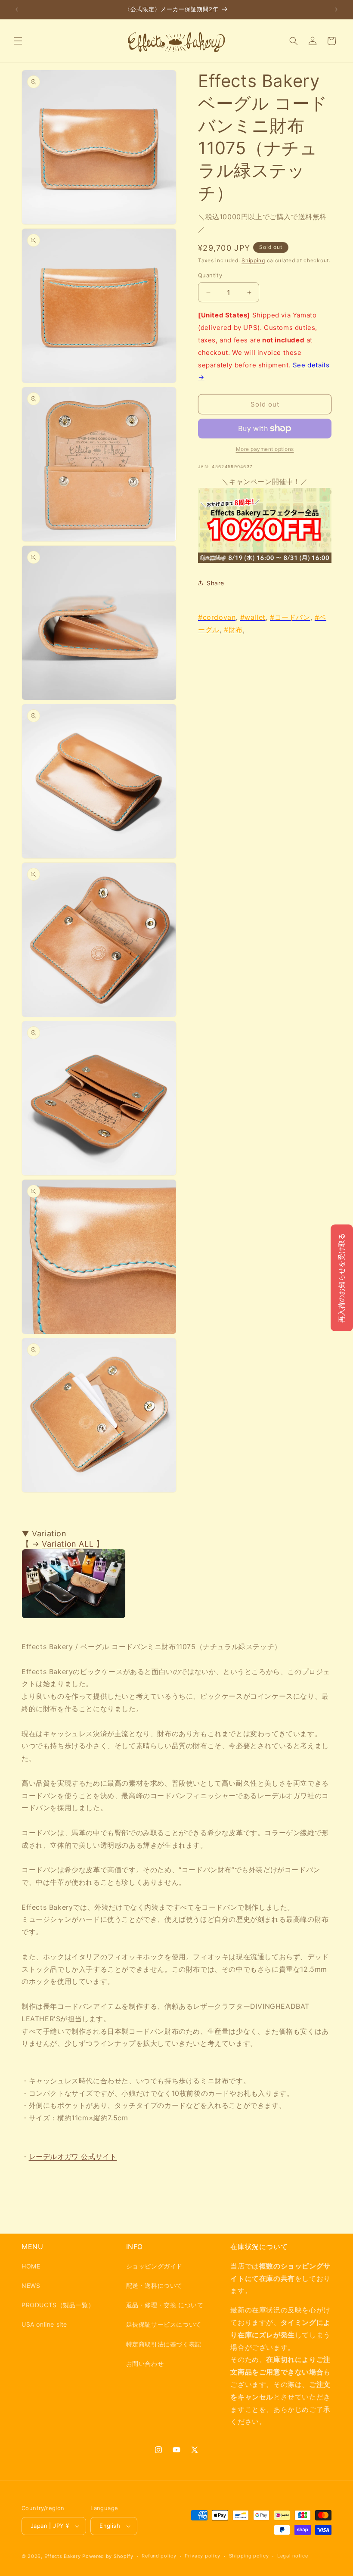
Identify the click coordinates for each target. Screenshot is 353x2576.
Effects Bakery (63, 2556)
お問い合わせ (145, 2363)
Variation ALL (68, 1544)
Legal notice (293, 2556)
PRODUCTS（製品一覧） (58, 2305)
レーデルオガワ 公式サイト (73, 2157)
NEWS (31, 2285)
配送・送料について (154, 2285)
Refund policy (159, 2556)
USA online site (44, 2324)
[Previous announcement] (17, 9)
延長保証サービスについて (164, 2324)
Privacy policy (203, 2556)
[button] (18, 41)
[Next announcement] (336, 9)
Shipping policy (249, 2556)
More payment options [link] (265, 449)
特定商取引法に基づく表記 (164, 2344)
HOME (31, 2266)
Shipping (253, 260)
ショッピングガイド (154, 2266)
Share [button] (215, 583)
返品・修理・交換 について (165, 2305)
